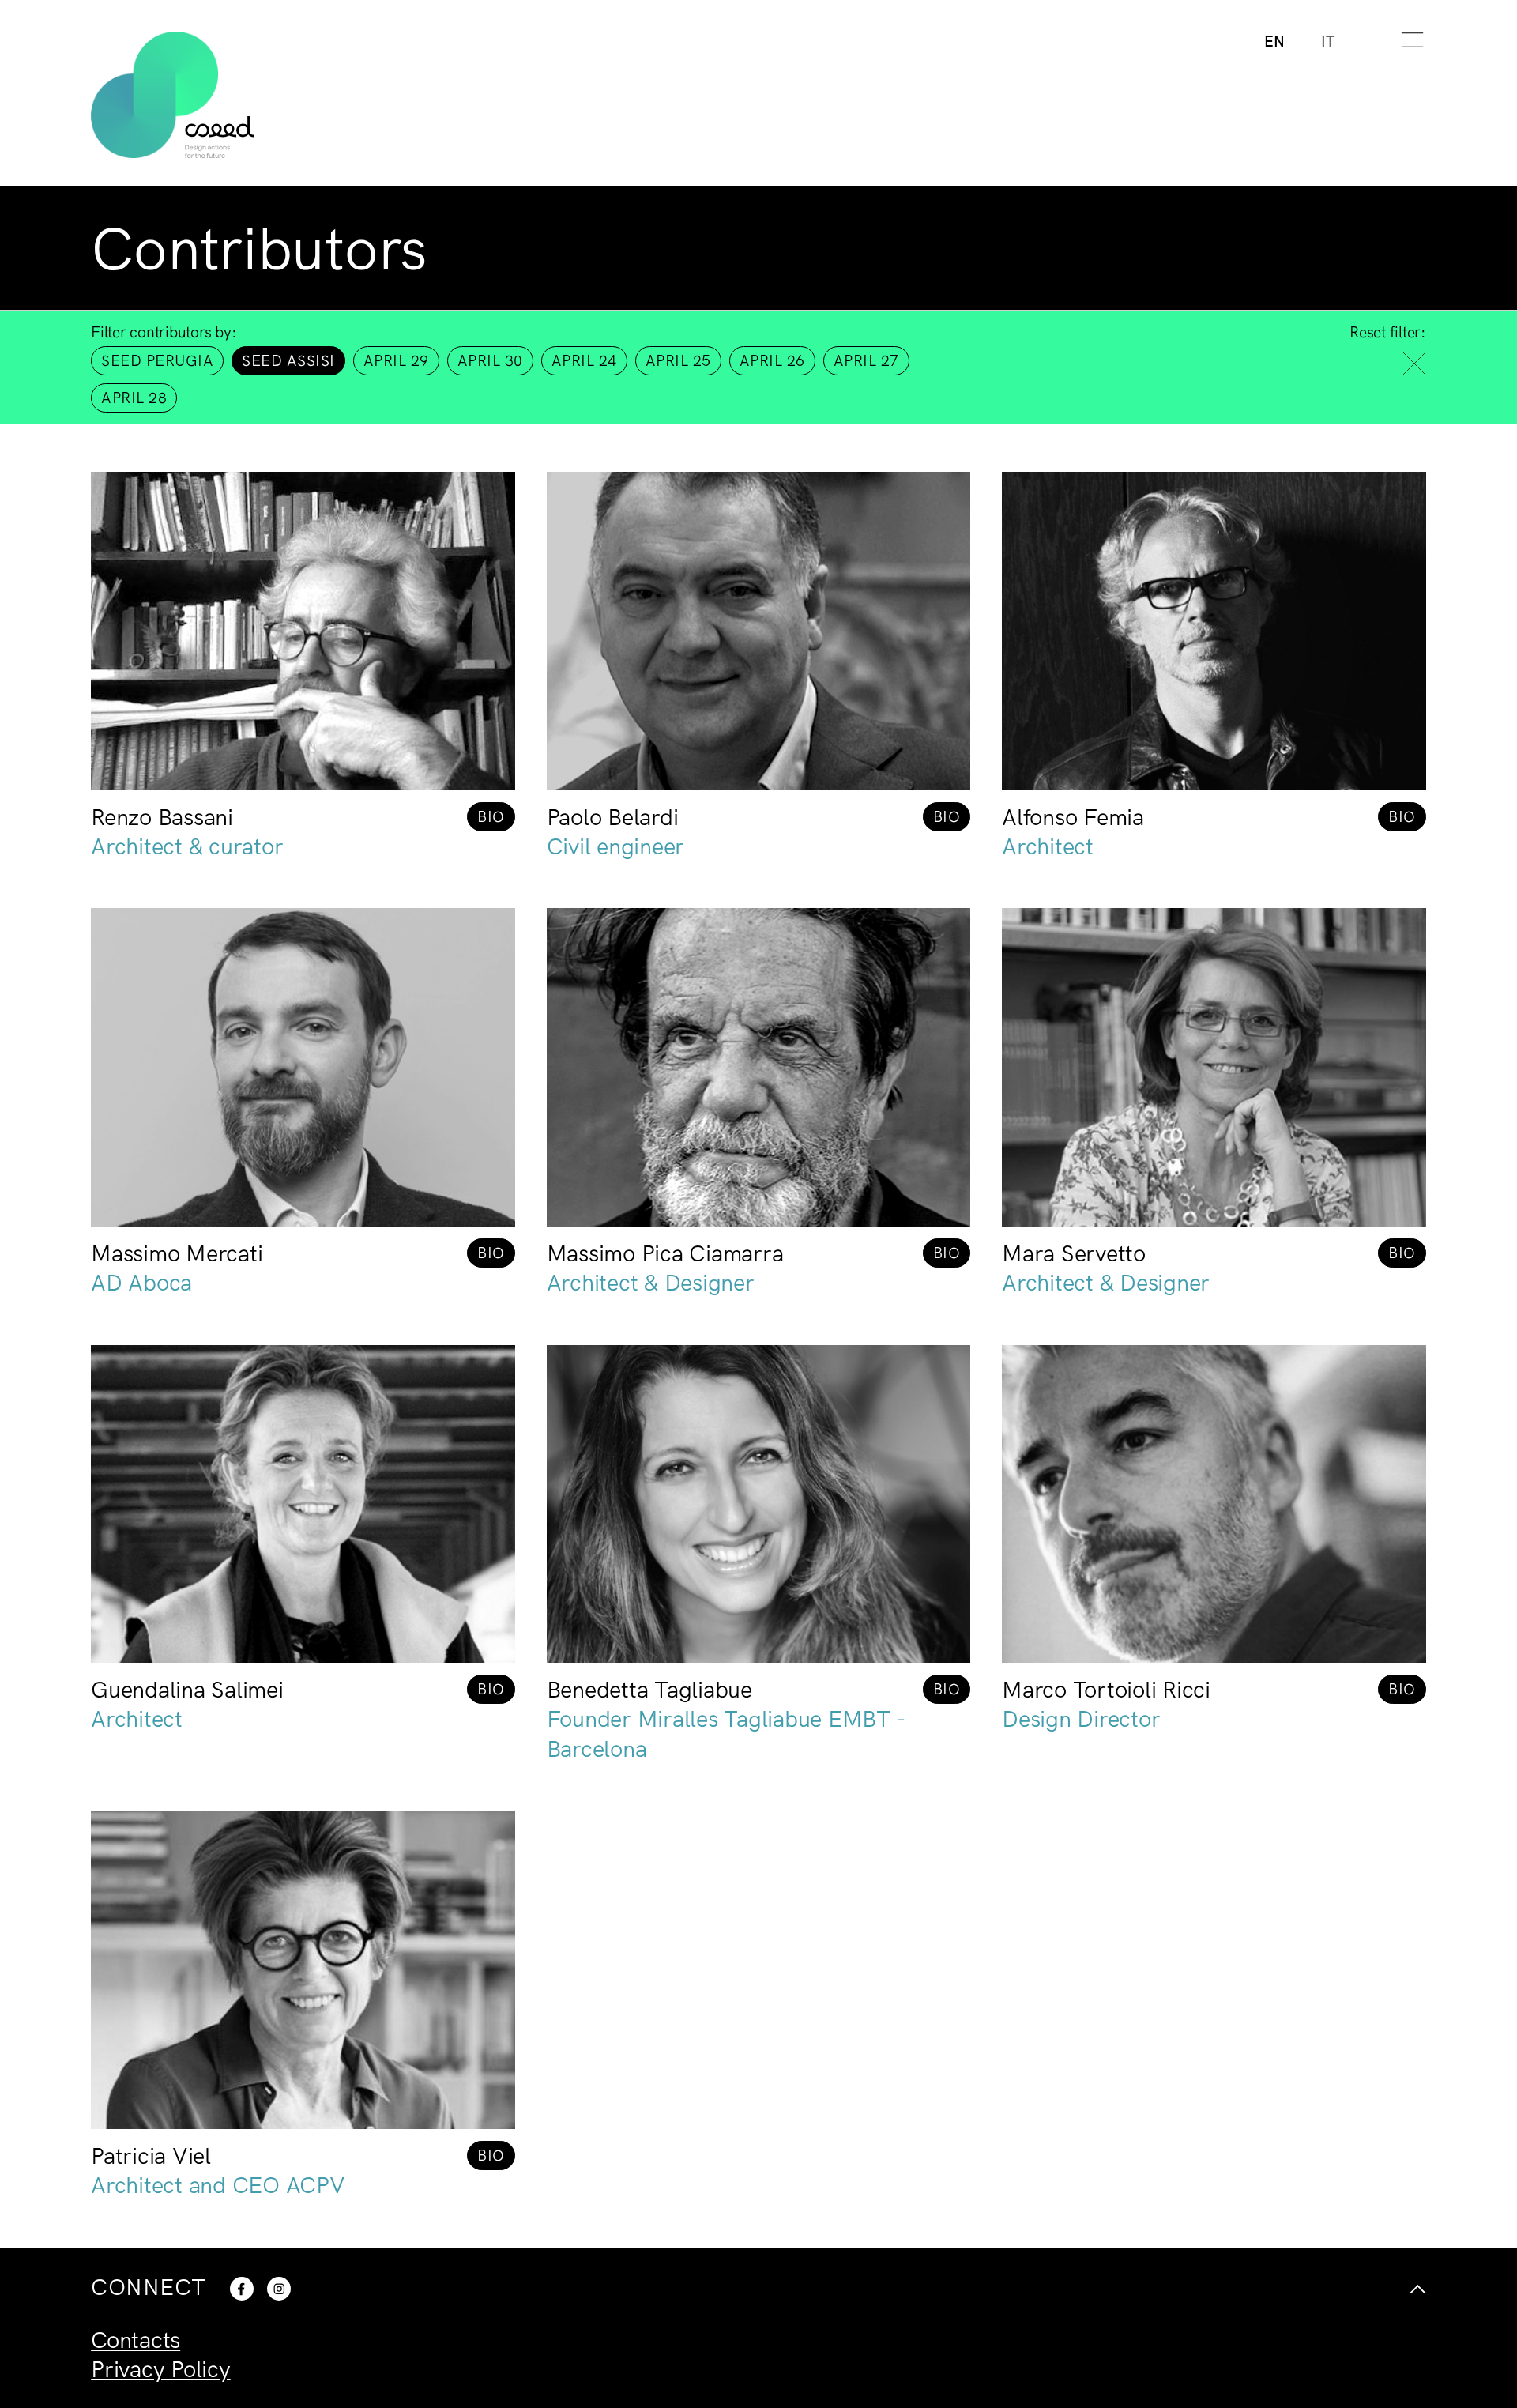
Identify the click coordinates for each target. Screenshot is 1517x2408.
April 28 (134, 398)
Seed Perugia (157, 360)
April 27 (866, 360)
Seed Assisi (288, 360)
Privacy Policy (161, 2368)
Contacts (136, 2339)
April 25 (678, 360)
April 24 (584, 360)
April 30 (490, 360)
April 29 (396, 360)
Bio (491, 816)
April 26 (772, 360)
